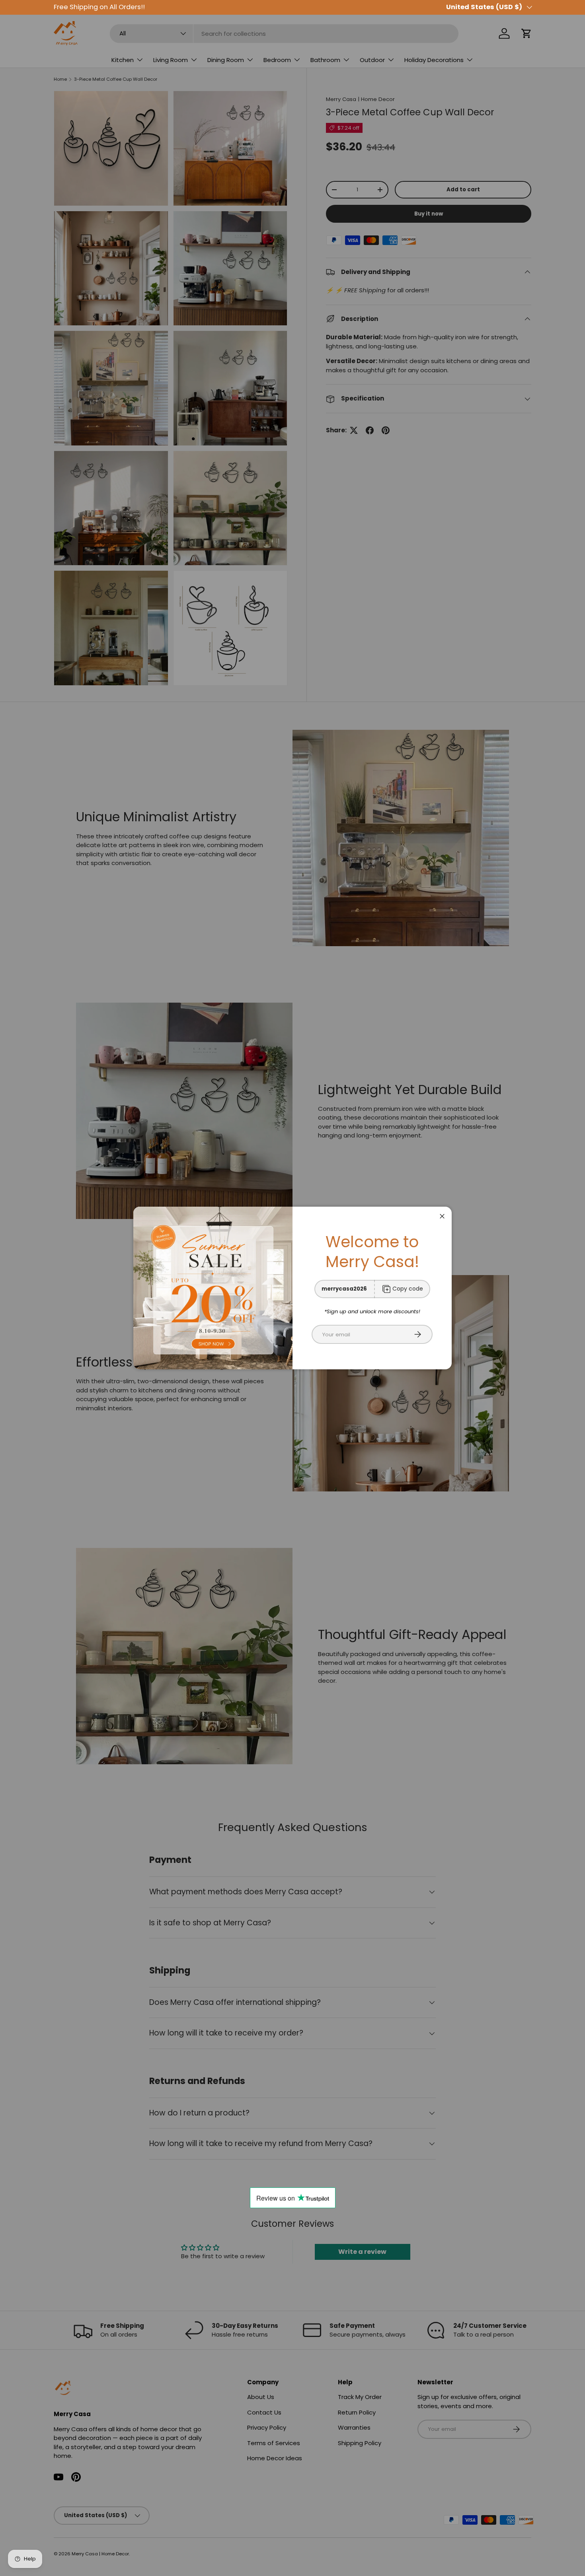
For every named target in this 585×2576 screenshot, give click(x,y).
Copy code (408, 1289)
